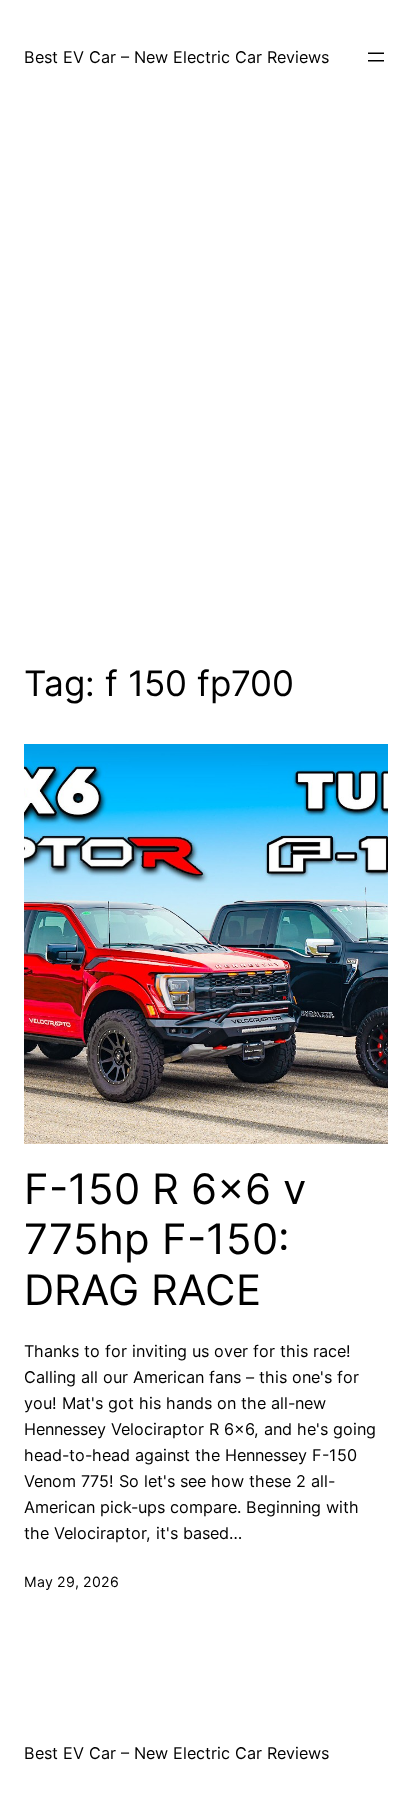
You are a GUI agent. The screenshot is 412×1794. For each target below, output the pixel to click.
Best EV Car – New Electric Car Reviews (176, 57)
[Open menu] (376, 57)
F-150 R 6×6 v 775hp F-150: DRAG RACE (165, 1239)
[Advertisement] (206, 376)
